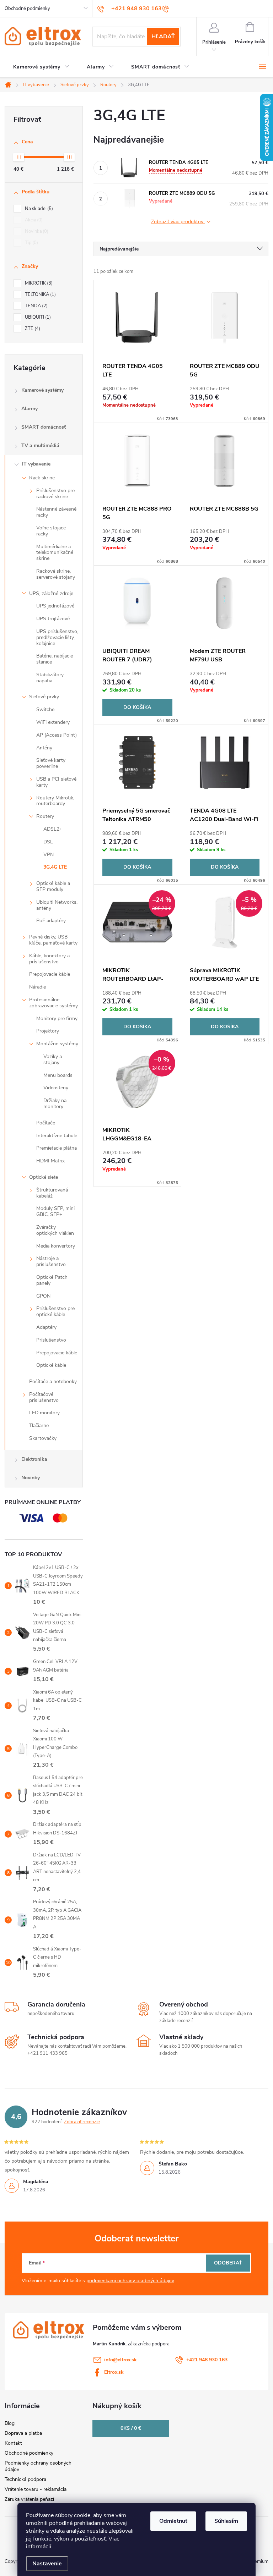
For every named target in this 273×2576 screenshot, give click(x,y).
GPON (43, 1296)
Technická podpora (25, 2479)
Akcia (33, 220)
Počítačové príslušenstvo (44, 1397)
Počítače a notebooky (53, 1381)
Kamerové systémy (42, 390)
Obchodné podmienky (27, 9)
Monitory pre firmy (57, 1019)
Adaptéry (46, 1327)
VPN (49, 855)
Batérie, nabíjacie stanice (55, 659)
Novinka (36, 231)
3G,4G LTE (55, 867)
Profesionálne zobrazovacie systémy (53, 1003)
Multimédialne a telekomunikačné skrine (55, 553)
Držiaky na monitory (55, 1103)
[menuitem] (41, 67)
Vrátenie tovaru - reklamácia (36, 2489)
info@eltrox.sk (121, 2360)
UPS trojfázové (53, 619)
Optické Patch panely (52, 1280)
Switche (45, 709)
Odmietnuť (173, 2521)
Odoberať (228, 2263)
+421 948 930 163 (207, 2360)
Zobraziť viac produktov (178, 222)
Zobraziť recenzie (82, 2122)
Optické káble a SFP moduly (53, 886)
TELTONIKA (40, 295)
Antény (44, 748)
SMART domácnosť (44, 427)
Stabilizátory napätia (50, 678)
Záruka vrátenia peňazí (29, 2499)
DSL (48, 842)
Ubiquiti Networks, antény (57, 905)
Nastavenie (47, 2564)
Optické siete (44, 1177)
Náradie (38, 987)
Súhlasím (226, 2521)
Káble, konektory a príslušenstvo (49, 959)
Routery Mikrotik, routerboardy (55, 801)
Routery (45, 816)
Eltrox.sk (114, 2372)
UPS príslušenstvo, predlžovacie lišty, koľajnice (57, 637)
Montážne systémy (57, 1044)
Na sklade (38, 209)
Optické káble (51, 1365)
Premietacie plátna (57, 1148)
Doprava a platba (23, 2433)
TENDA (36, 306)
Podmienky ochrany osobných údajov (38, 2466)
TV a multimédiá (40, 445)
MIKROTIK (38, 283)
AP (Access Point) (57, 735)
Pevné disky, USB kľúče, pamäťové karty (53, 940)
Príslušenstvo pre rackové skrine (55, 494)
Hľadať (163, 37)
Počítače (46, 1123)
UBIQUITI (37, 317)
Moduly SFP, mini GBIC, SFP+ (55, 1211)
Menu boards (58, 1075)
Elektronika (34, 1459)
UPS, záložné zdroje (51, 593)
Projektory (48, 1031)
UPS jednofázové (55, 606)
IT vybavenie (36, 464)
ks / (131, 2428)
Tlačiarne (39, 1425)
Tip (31, 243)
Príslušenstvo (51, 1340)
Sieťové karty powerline (51, 763)
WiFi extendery (53, 722)
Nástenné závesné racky (56, 512)
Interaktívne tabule (57, 1136)
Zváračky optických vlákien (55, 1230)
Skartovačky (43, 1438)
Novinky (31, 1478)
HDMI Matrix (50, 1161)
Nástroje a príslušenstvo (51, 1261)
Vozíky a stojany (53, 1059)
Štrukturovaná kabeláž (52, 1193)
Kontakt (13, 2443)
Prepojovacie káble (50, 974)
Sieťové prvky (44, 697)
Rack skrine (42, 478)
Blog (10, 2423)
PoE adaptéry (51, 921)
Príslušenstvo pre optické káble (55, 1311)
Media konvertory (56, 1246)
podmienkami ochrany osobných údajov (130, 2281)
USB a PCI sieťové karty (56, 782)
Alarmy (30, 409)
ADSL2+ (53, 829)
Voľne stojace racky (51, 531)
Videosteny (56, 1088)
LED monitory (44, 1413)
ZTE (32, 329)
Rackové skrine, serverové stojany (56, 574)
